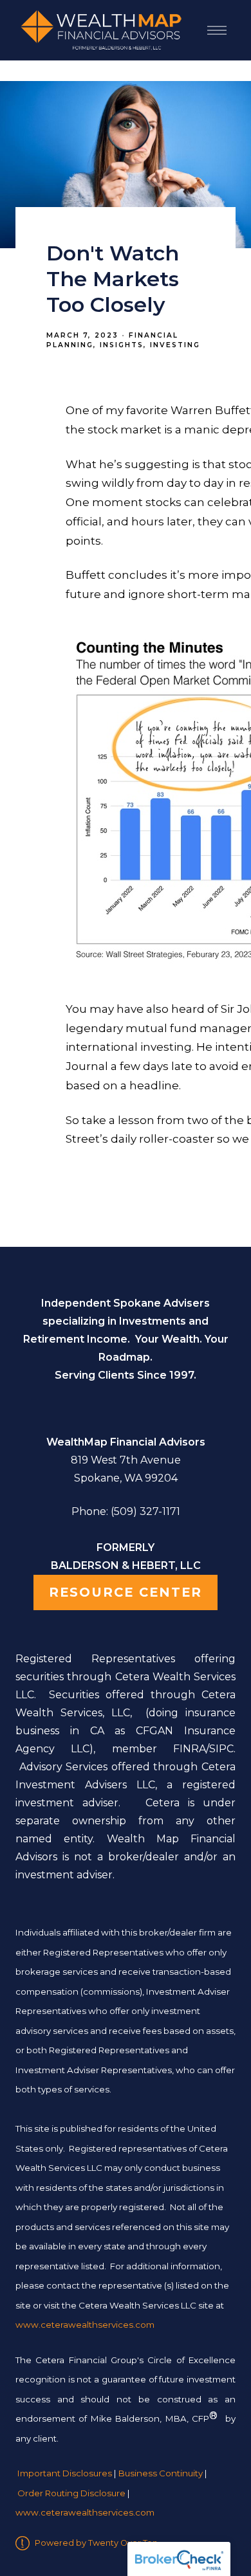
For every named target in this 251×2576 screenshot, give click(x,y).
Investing (175, 345)
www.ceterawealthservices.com (85, 2512)
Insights (122, 345)
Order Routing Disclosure (71, 2493)
